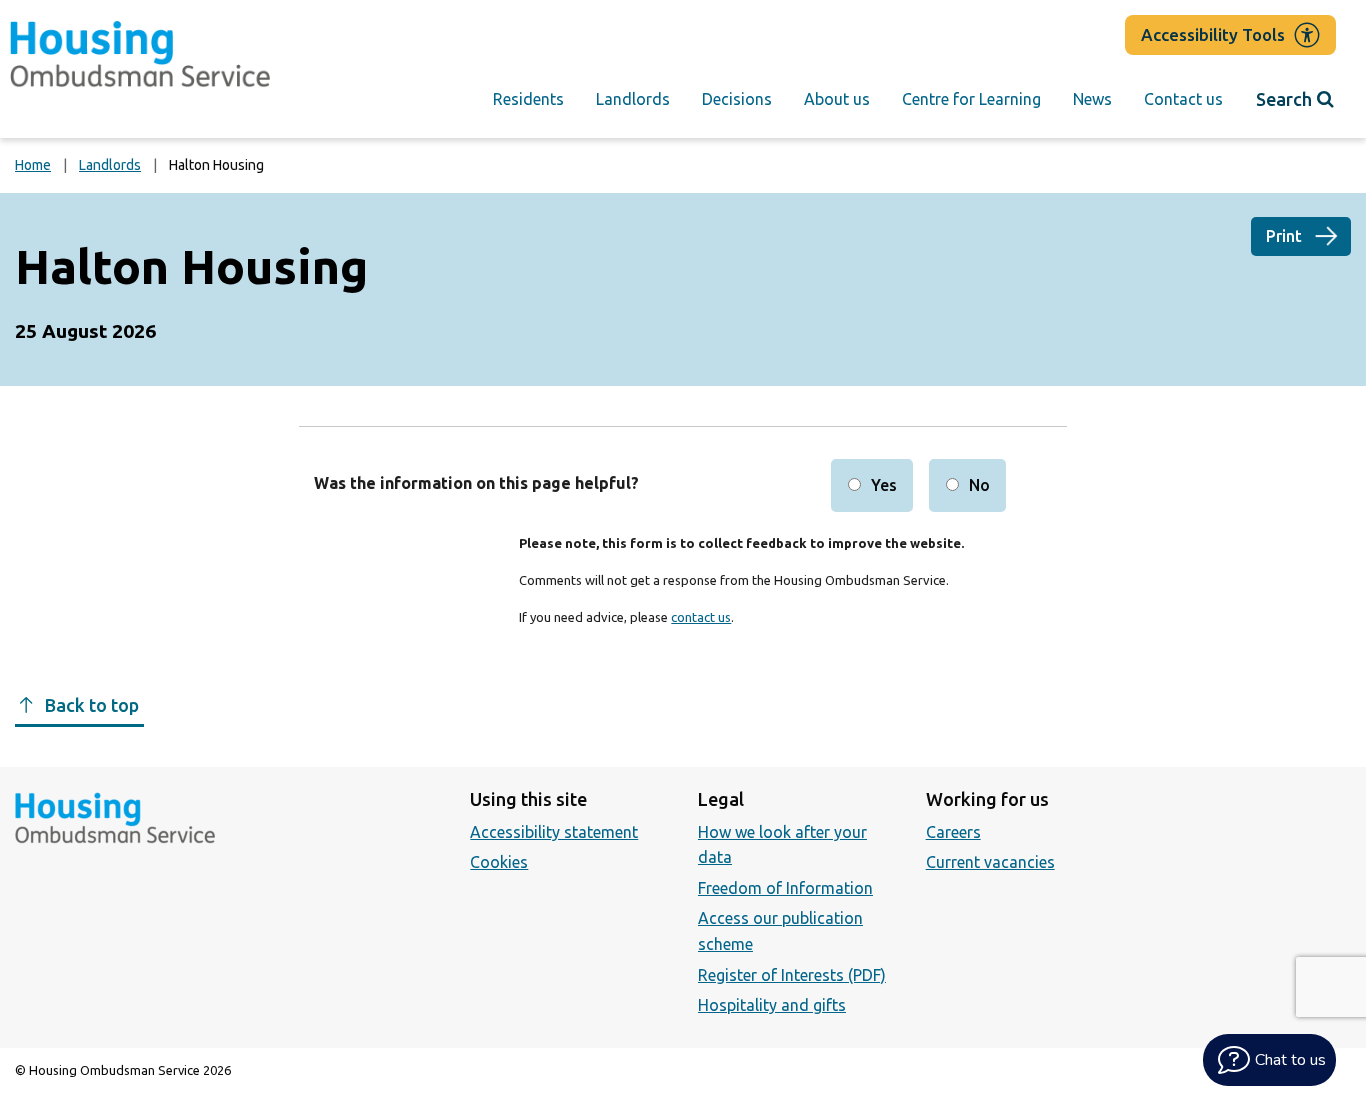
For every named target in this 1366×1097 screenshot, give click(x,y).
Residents (528, 99)
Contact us (1183, 99)
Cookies (499, 862)
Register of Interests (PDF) (792, 975)
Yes (884, 485)
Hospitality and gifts (772, 1005)
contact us (701, 617)
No (979, 485)
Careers (953, 832)
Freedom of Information (785, 888)
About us (837, 99)
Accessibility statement (554, 832)
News (1092, 99)
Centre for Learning (971, 99)
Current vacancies (990, 862)
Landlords (633, 99)
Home (33, 165)
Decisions (737, 99)
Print (1284, 236)
